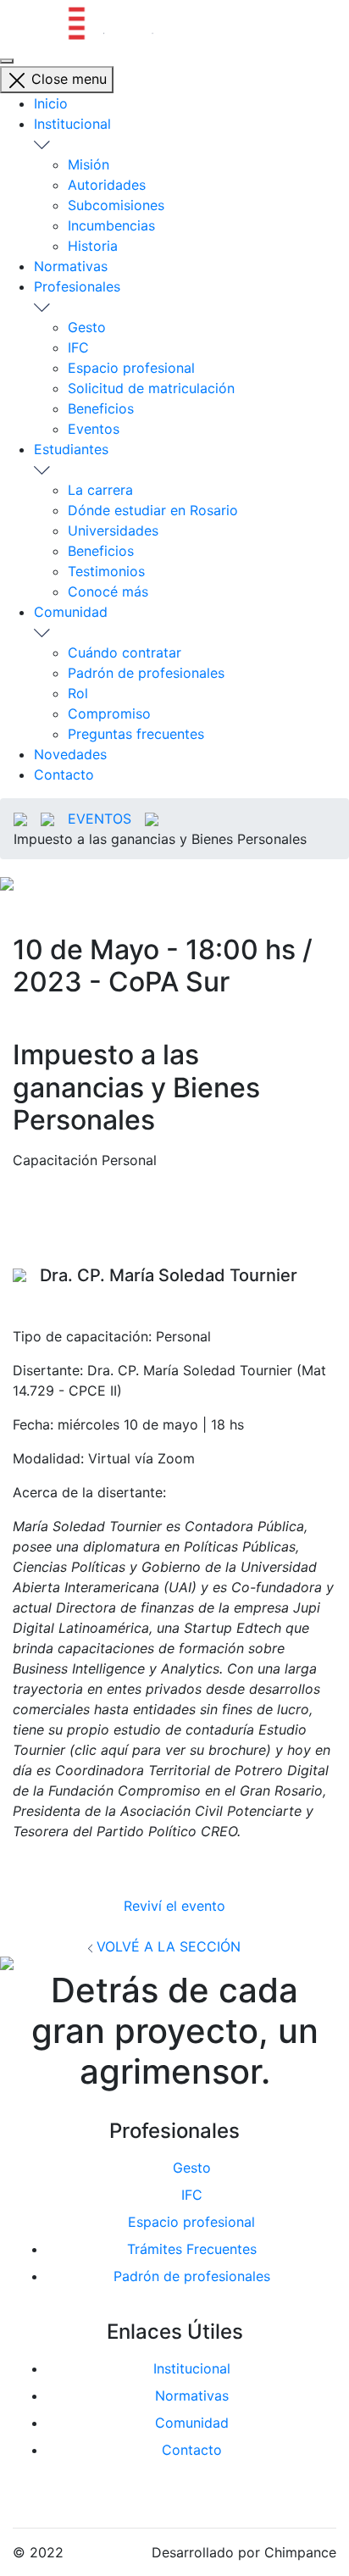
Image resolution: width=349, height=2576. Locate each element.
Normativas (71, 266)
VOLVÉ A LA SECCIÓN (166, 1946)
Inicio (51, 103)
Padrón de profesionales (146, 673)
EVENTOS (100, 819)
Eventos (94, 429)
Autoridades (107, 185)
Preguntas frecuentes (136, 734)
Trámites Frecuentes (192, 2249)
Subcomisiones (116, 205)
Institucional (72, 124)
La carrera (100, 490)
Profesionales (77, 286)
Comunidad (71, 612)
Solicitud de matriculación (151, 388)
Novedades (70, 754)
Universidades (113, 530)
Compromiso (109, 713)
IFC (78, 347)
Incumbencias (111, 225)
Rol (78, 693)
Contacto (64, 774)
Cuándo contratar (125, 652)
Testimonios (106, 571)
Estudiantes (71, 449)
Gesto (87, 327)
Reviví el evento (174, 1906)
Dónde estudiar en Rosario (153, 510)
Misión (89, 164)
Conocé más (108, 591)
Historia (93, 246)
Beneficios (101, 408)
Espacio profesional (131, 368)
